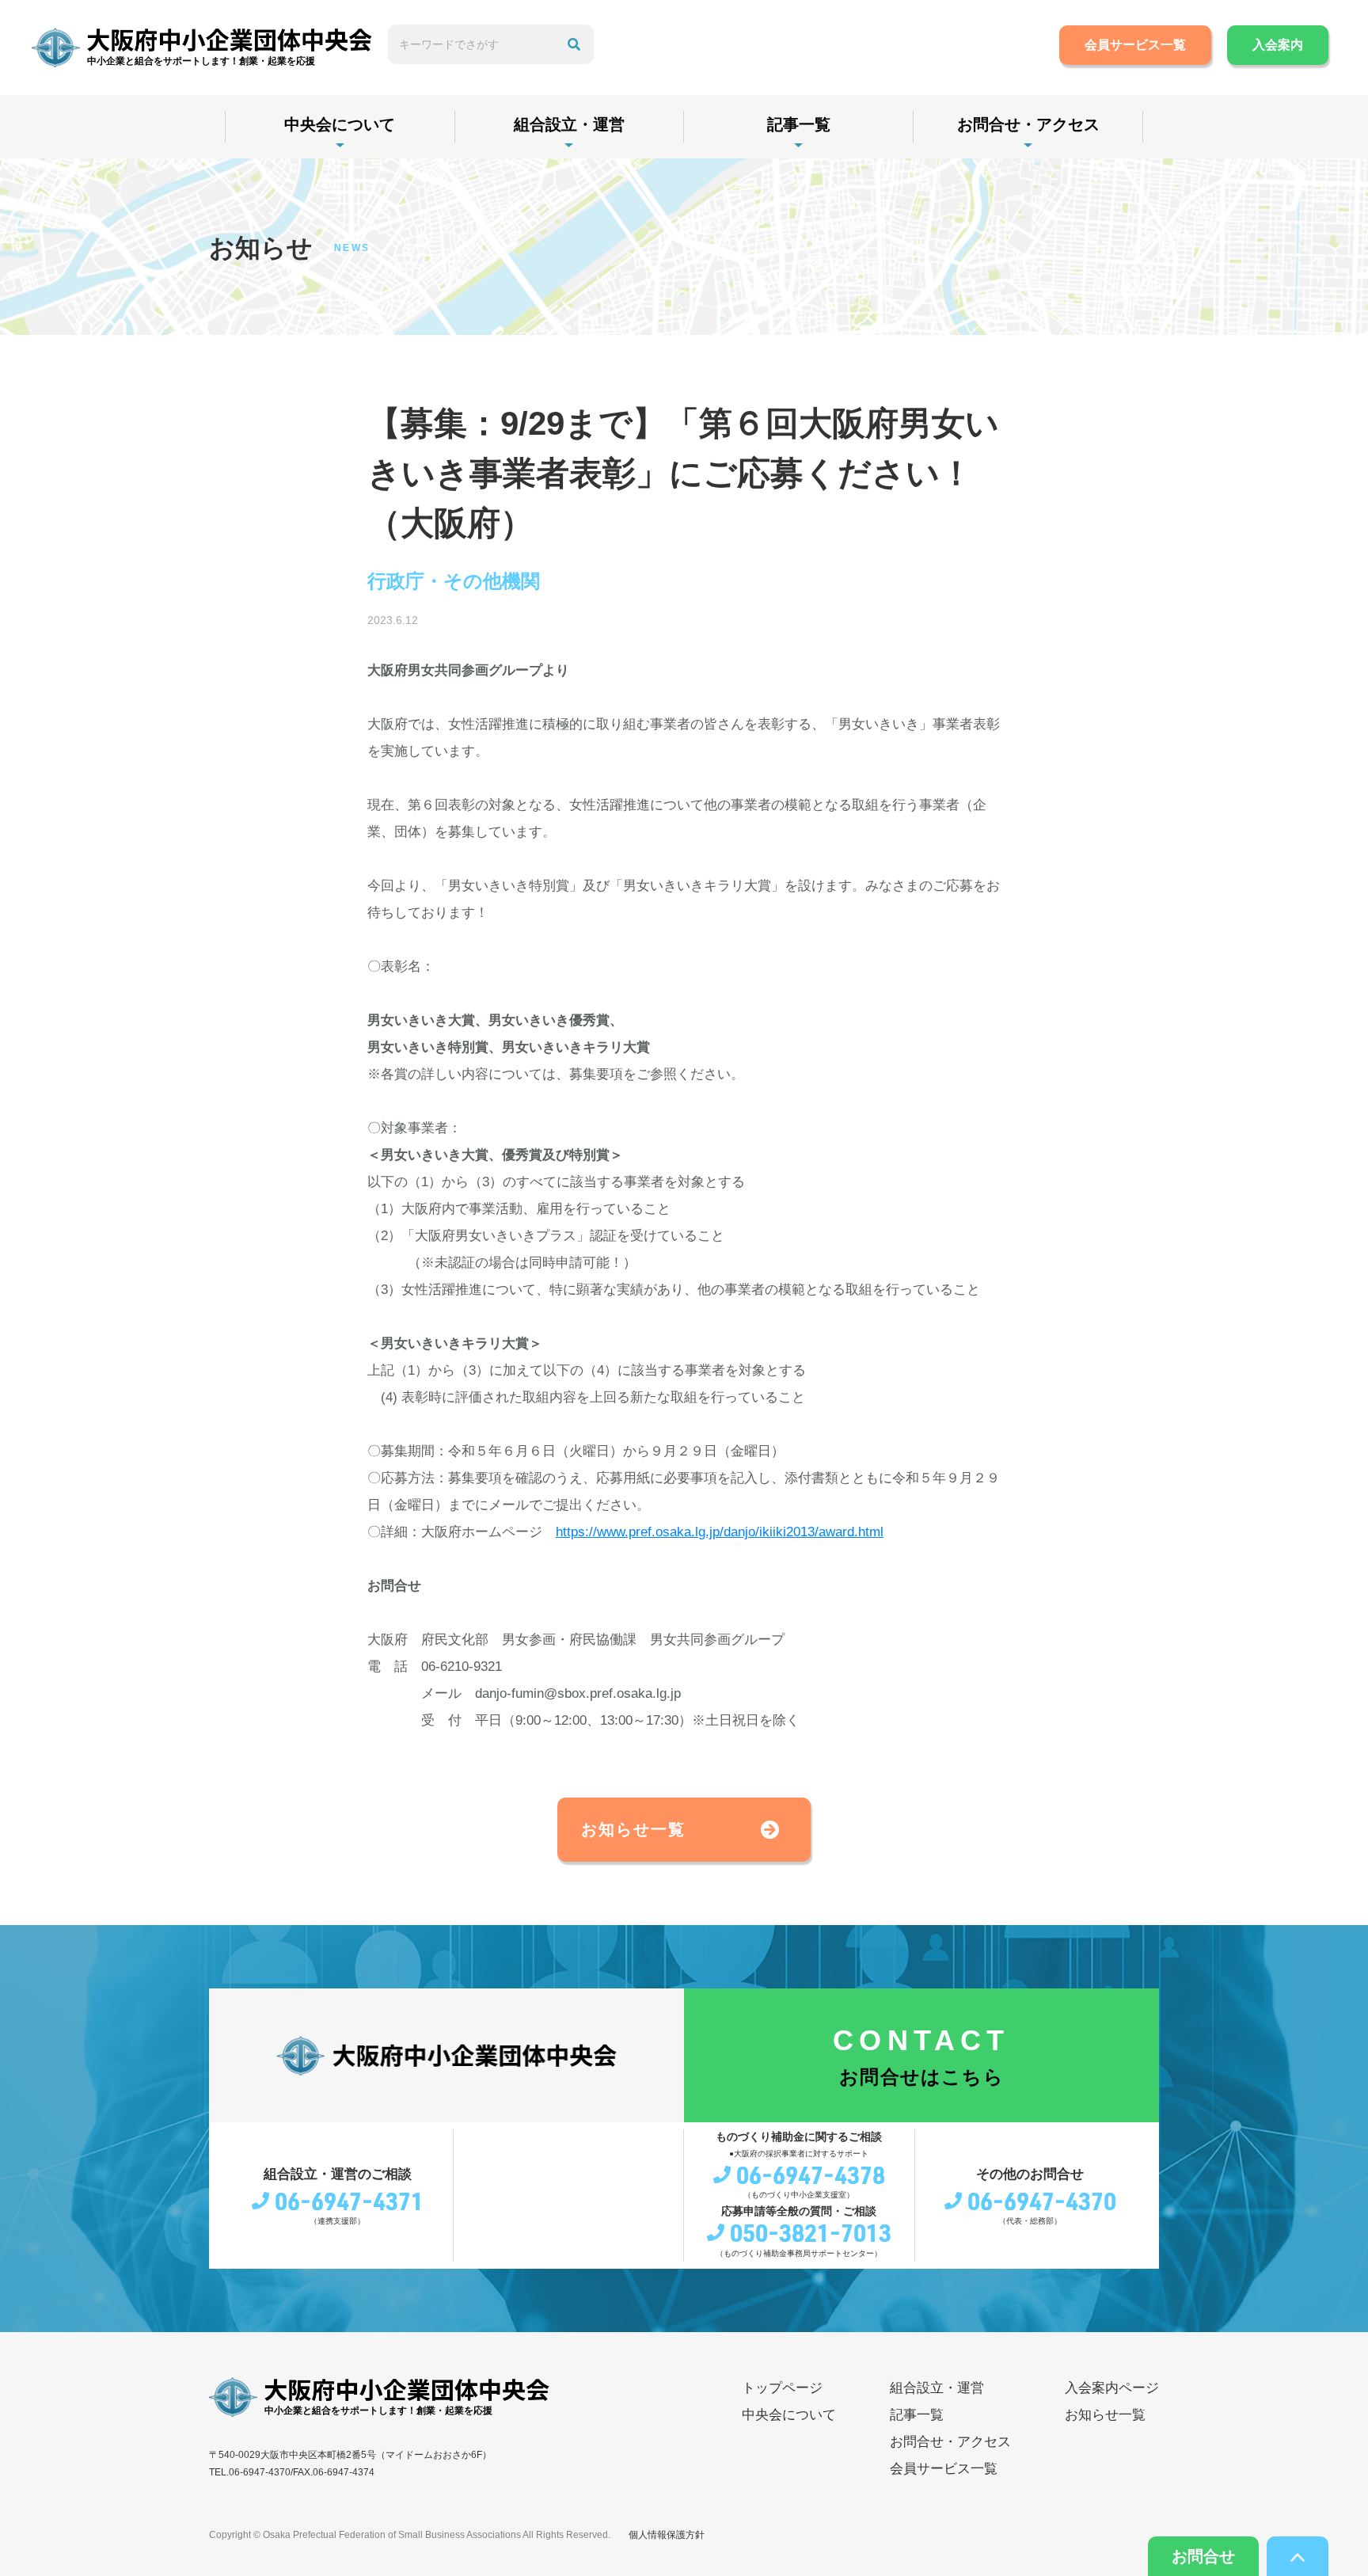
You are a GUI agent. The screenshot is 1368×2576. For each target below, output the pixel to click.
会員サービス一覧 (1135, 45)
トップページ (782, 2388)
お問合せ (1203, 2556)
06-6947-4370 (1042, 2201)
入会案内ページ (1112, 2388)
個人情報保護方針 (667, 2535)
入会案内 (1278, 45)
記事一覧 (799, 124)
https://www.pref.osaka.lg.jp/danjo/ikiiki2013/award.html (720, 1532)
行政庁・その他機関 (454, 581)
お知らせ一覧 (633, 1829)
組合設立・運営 (569, 124)
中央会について (340, 124)
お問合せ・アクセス (1028, 124)
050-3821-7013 (811, 2232)
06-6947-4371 (349, 2201)
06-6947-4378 (811, 2175)
